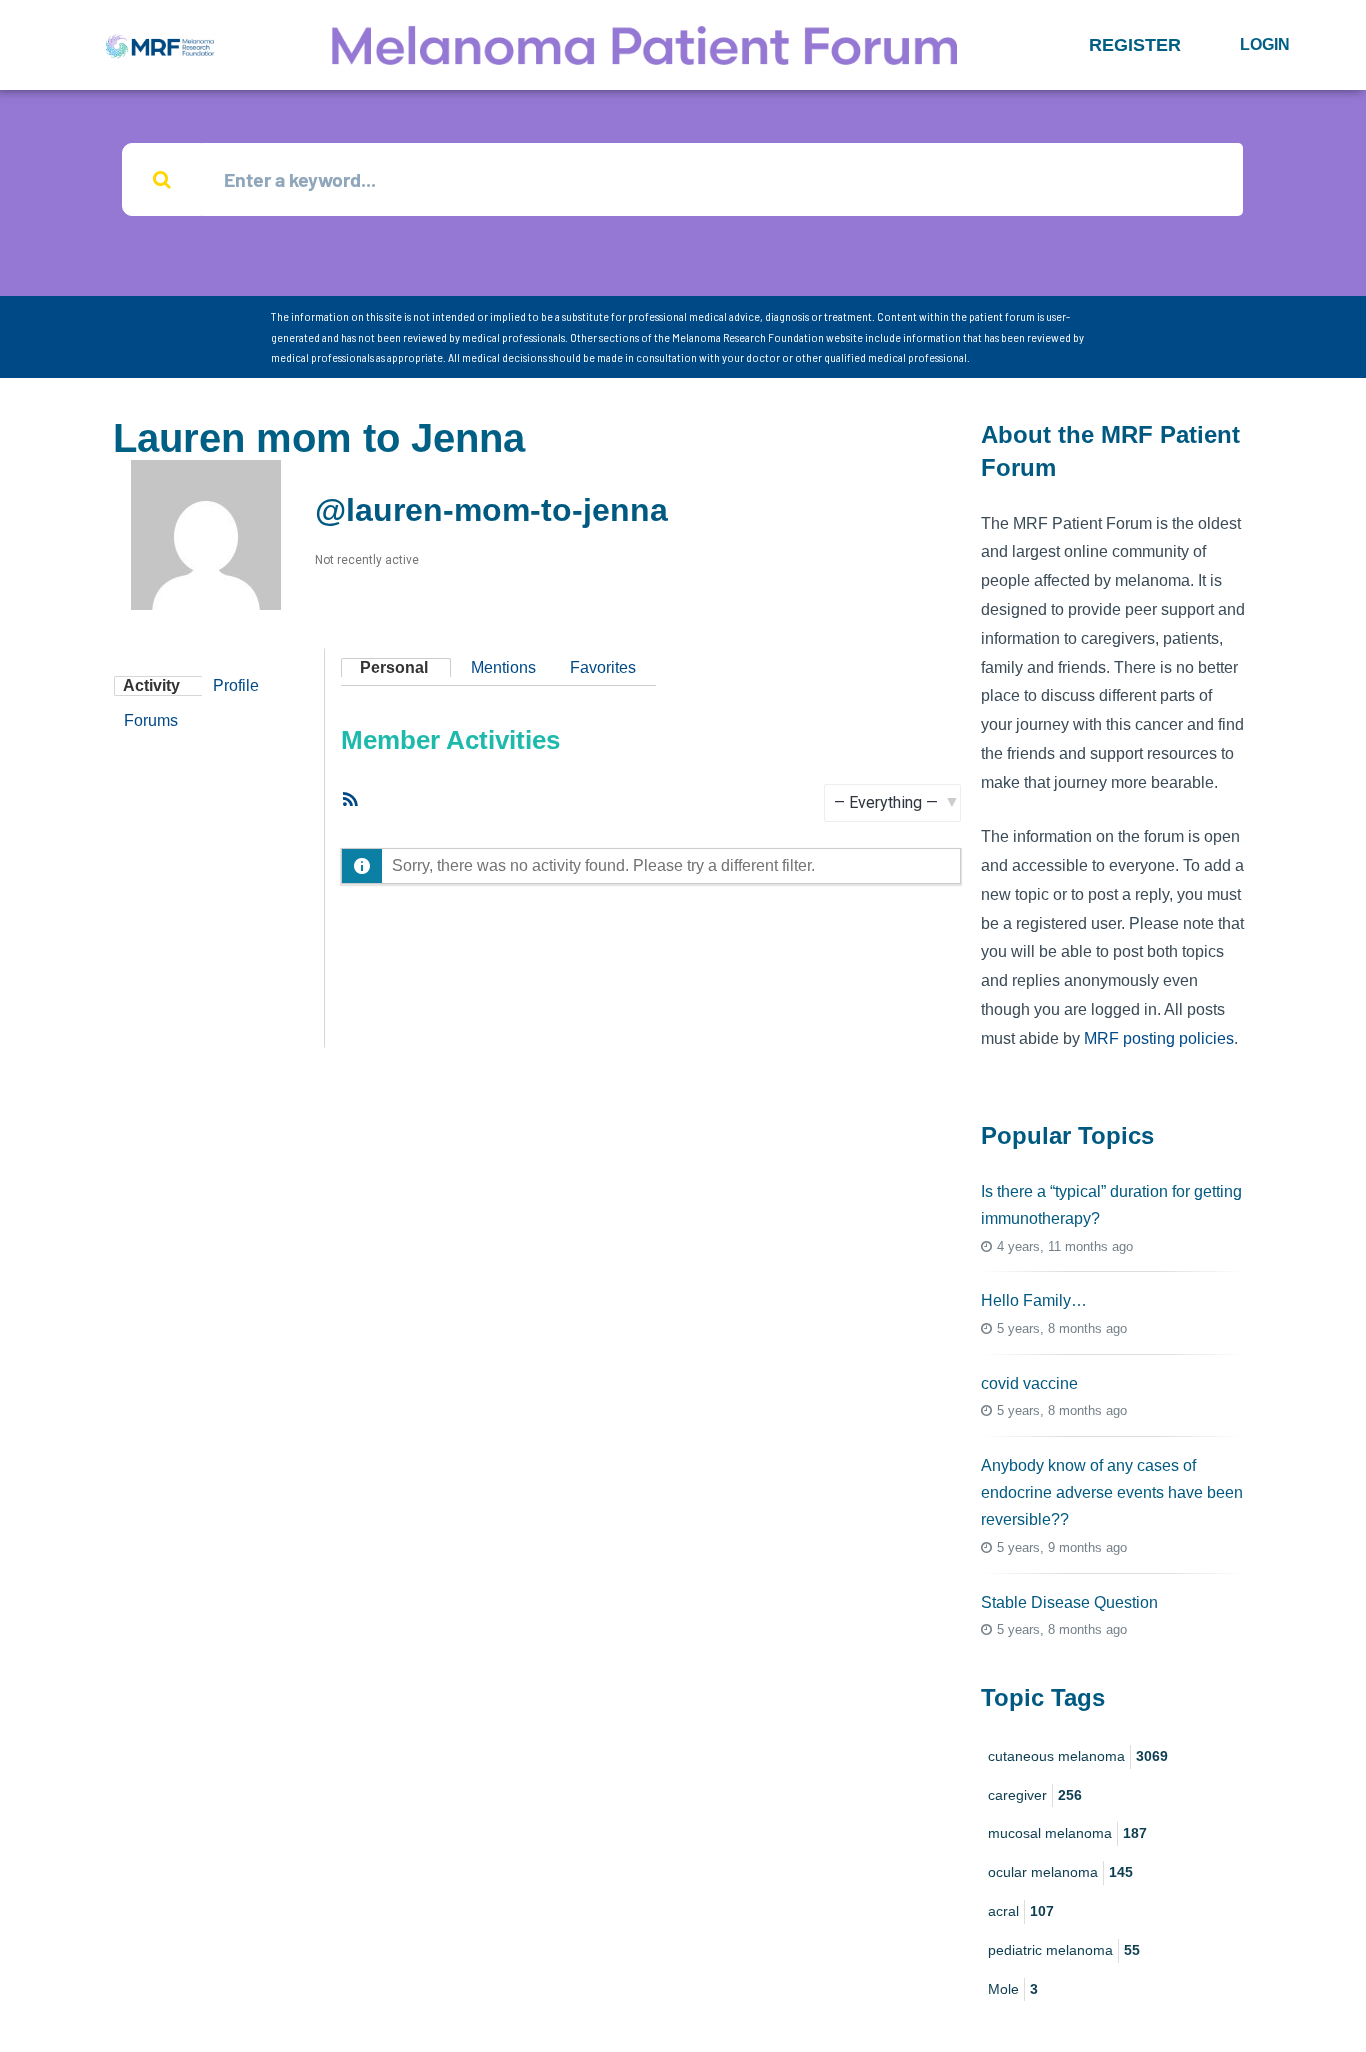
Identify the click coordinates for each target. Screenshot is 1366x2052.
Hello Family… (1034, 1300)
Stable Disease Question (1069, 1602)
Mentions (503, 667)
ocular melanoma (1060, 1872)
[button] (1135, 45)
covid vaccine (1029, 1383)
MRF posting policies (1159, 1038)
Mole (1013, 1989)
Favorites (603, 667)
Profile (236, 685)
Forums (151, 720)
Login (1265, 44)
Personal (394, 667)
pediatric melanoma (1064, 1950)
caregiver (1035, 1795)
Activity (151, 685)
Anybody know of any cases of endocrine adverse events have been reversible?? (1112, 1492)
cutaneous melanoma (1078, 1756)
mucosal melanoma (1067, 1833)
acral (1021, 1911)
